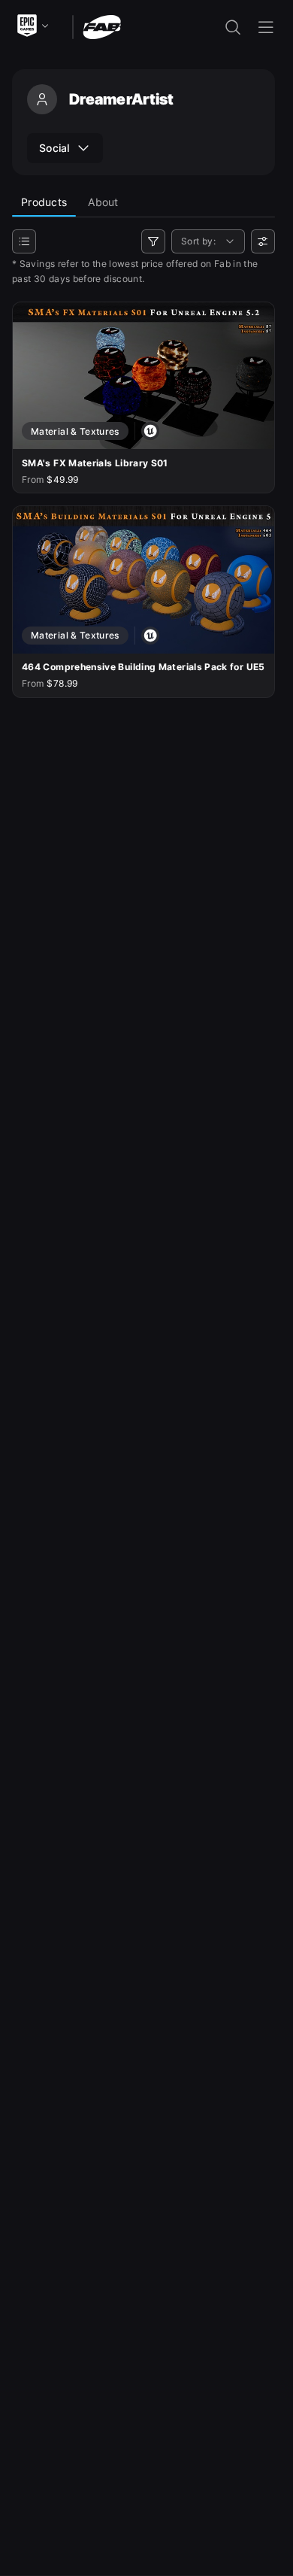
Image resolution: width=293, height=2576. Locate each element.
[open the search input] (233, 27)
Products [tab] (44, 202)
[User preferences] (263, 241)
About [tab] (103, 202)
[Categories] (24, 241)
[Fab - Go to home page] (102, 26)
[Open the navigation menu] (266, 27)
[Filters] (153, 241)
